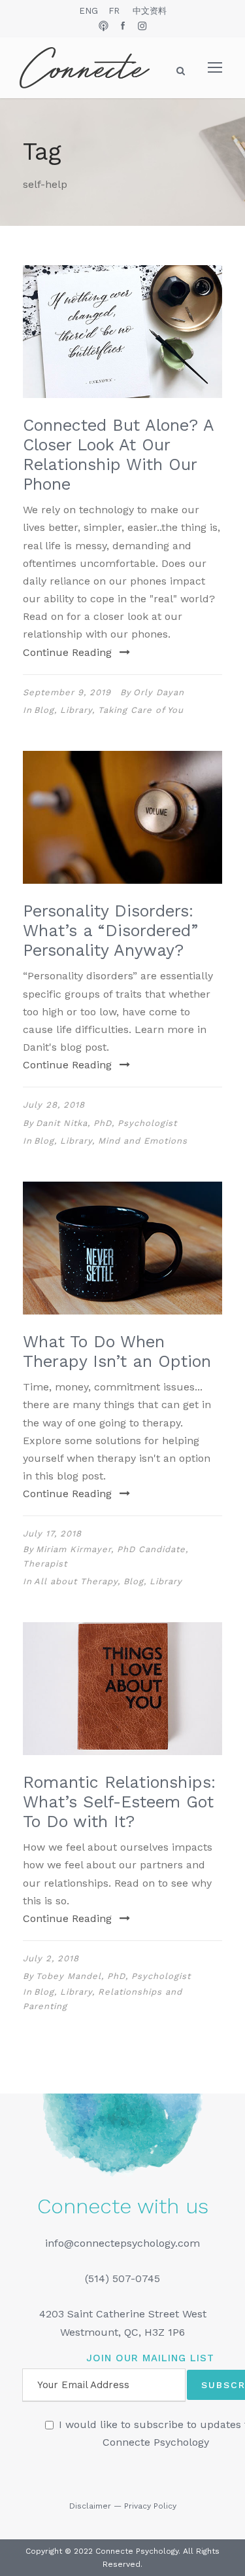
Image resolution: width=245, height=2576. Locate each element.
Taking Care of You (141, 710)
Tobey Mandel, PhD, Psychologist (113, 1976)
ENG (89, 11)
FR (114, 11)
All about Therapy (76, 1581)
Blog (44, 710)
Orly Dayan (159, 692)
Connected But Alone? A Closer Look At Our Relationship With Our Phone (118, 455)
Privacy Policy (150, 2506)
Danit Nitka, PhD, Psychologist (106, 1123)
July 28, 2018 (54, 1105)
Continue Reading (67, 652)
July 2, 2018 (51, 1958)
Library (76, 710)
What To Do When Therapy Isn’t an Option (117, 1351)
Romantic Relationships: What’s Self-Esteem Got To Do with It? (119, 1802)
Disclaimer (90, 2506)
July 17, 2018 (52, 1533)
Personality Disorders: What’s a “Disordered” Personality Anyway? (110, 931)
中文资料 (150, 11)
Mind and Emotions (143, 1141)
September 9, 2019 (67, 692)
